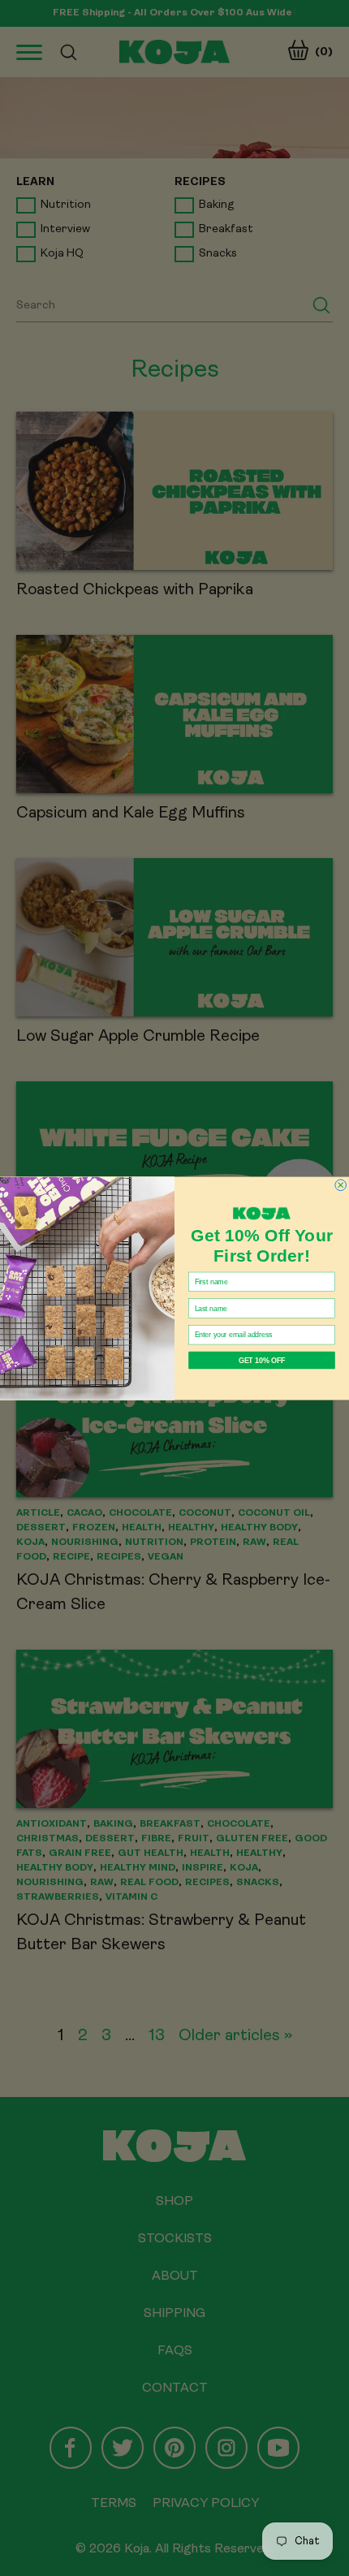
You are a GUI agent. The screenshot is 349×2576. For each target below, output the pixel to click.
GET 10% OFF (262, 1359)
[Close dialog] (341, 1184)
